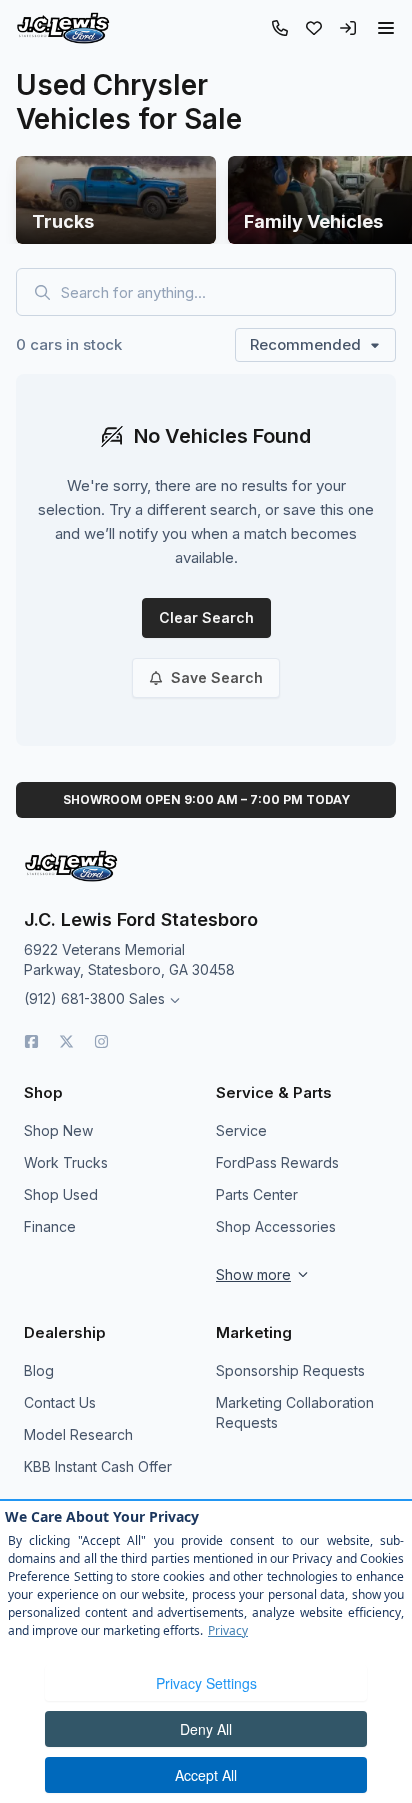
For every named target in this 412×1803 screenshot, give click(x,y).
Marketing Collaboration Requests (295, 1412)
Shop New (58, 1130)
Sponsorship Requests (290, 1370)
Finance (50, 1226)
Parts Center (257, 1194)
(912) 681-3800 (74, 998)
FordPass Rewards (277, 1162)
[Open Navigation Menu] (386, 28)
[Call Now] (280, 28)
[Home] (63, 28)
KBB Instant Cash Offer (98, 1466)
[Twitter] (66, 1041)
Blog (39, 1370)
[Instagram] (101, 1041)
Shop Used (61, 1194)
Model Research (78, 1434)
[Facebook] (31, 1041)
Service (241, 1130)
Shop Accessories (276, 1226)
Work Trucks (66, 1162)
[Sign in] (348, 28)
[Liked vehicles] (314, 28)
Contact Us (60, 1402)
